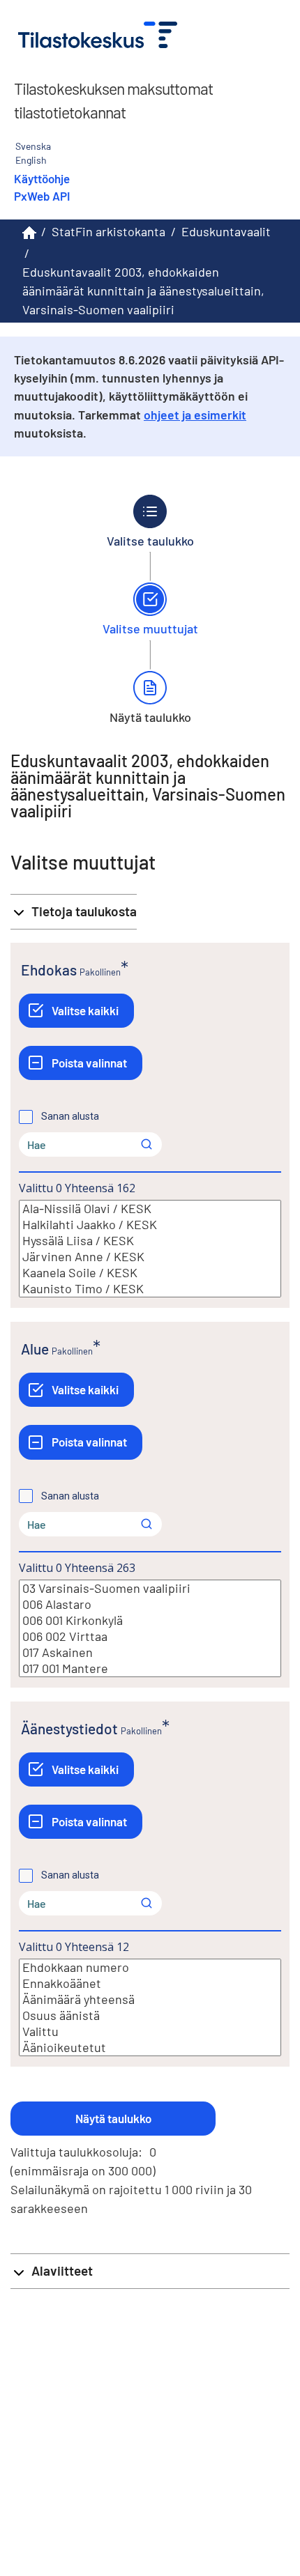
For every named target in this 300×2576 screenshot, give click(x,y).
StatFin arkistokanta (108, 231)
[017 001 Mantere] (150, 1668)
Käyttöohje (42, 178)
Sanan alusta (70, 1116)
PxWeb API (42, 196)
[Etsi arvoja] (147, 1144)
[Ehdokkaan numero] (150, 1967)
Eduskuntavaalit (226, 231)
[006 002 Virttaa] (150, 1636)
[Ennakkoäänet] (150, 1983)
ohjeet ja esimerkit (195, 415)
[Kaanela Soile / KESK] (150, 1273)
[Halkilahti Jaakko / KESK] (150, 1225)
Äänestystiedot (69, 1728)
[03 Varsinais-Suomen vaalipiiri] (150, 1588)
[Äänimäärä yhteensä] (150, 1999)
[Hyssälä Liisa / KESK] (150, 1241)
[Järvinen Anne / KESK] (150, 1257)
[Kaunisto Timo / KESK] (150, 1289)
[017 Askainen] (150, 1652)
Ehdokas (49, 970)
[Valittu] (150, 2031)
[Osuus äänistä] (150, 2015)
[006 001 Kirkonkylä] (150, 1620)
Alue (35, 1349)
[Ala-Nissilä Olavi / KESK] (150, 1209)
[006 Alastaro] (150, 1604)
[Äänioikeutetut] (150, 2047)
